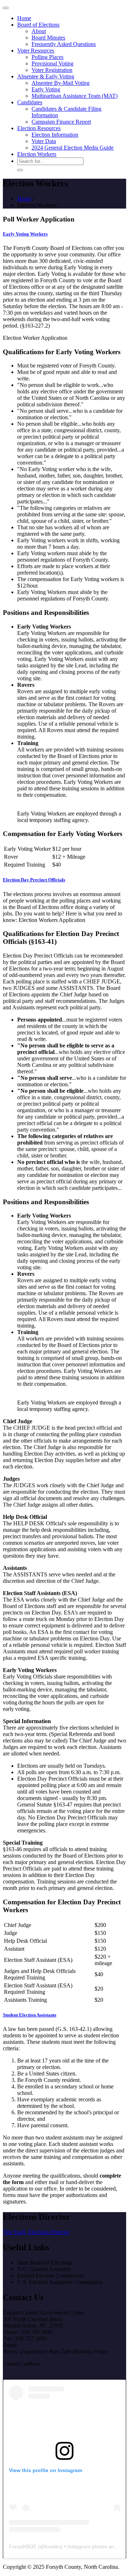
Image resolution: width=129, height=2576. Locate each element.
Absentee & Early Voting (46, 76)
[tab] (64, 234)
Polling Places (47, 57)
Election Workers (37, 154)
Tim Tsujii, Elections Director (36, 2232)
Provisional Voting (52, 63)
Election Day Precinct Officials (34, 880)
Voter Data (44, 141)
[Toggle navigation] (6, 8)
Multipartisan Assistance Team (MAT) (75, 96)
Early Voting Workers (25, 234)
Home (24, 18)
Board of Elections (38, 25)
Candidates (30, 102)
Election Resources (39, 128)
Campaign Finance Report (61, 122)
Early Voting (46, 89)
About (39, 31)
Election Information (55, 135)
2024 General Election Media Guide (73, 148)
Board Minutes (48, 38)
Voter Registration (52, 70)
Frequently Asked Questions (64, 44)
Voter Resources (36, 51)
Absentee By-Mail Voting (61, 83)
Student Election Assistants (30, 2015)
